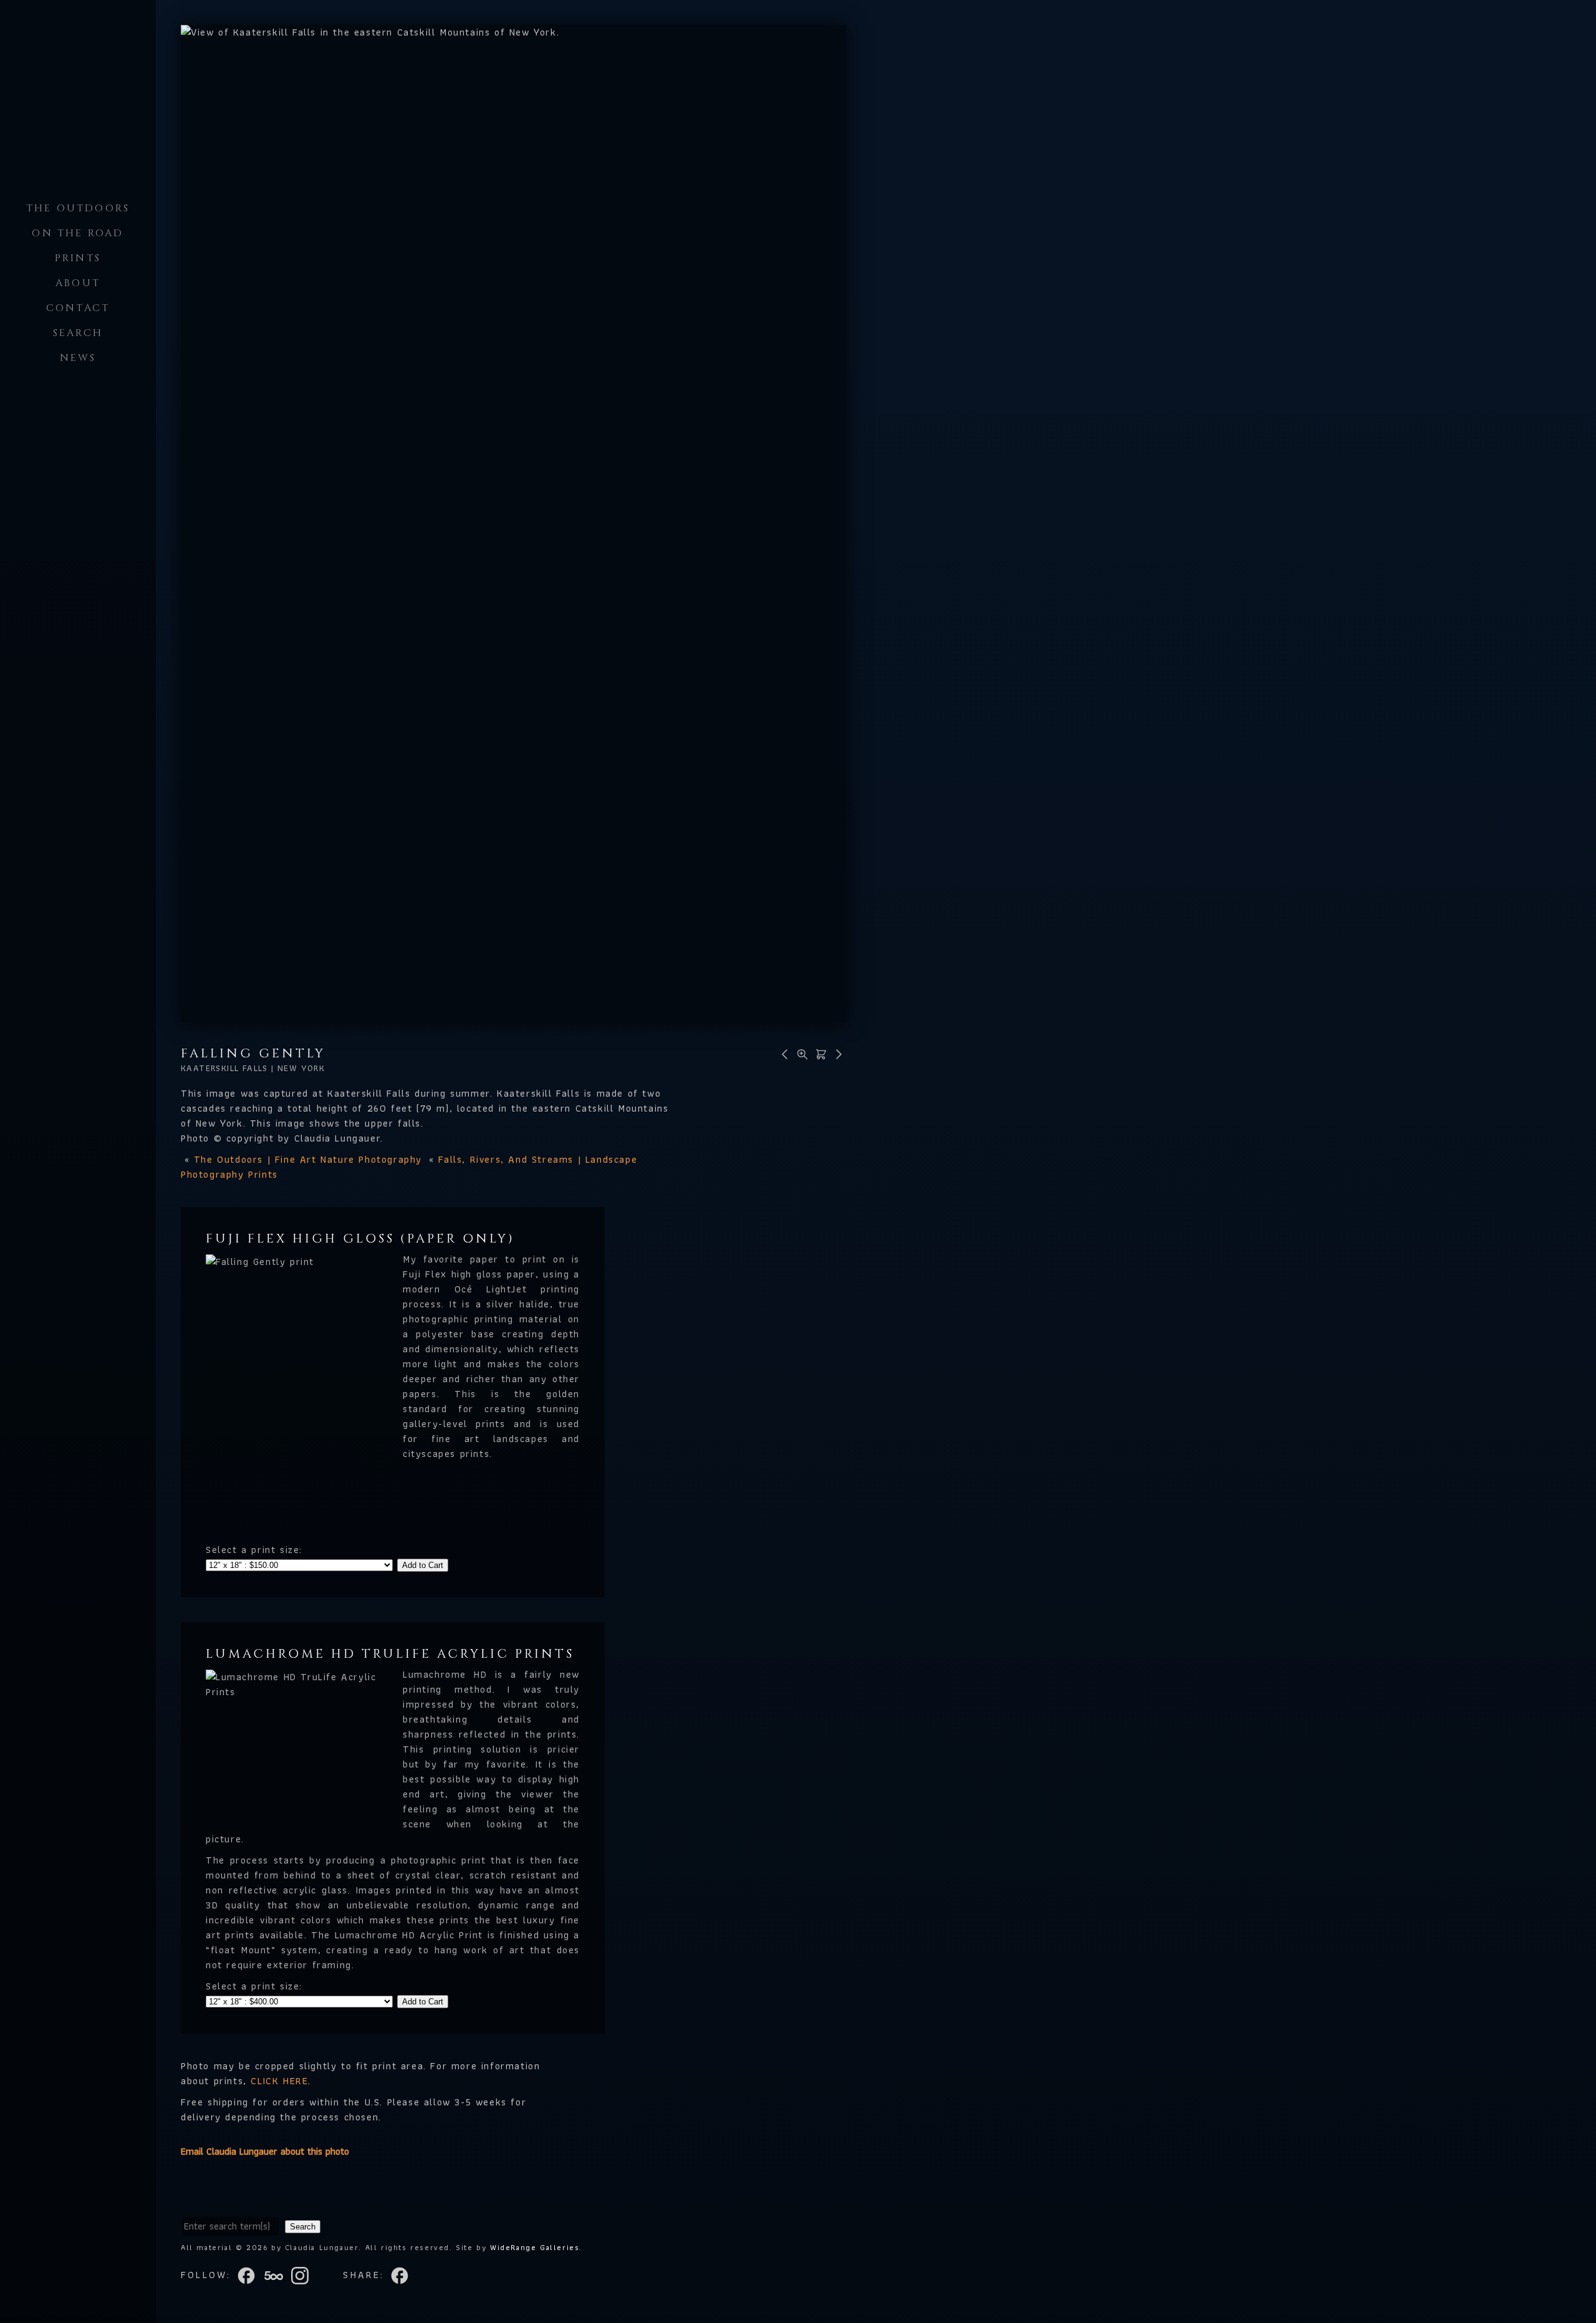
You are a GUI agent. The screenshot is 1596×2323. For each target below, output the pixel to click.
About (78, 283)
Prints (78, 258)
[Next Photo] (837, 1053)
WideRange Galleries (535, 2247)
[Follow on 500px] (277, 2275)
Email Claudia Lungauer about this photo (265, 2151)
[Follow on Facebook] (250, 2275)
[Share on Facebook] (401, 2275)
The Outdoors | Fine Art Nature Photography (308, 1159)
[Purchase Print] (819, 1053)
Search (78, 333)
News (78, 358)
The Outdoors (78, 208)
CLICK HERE (279, 2081)
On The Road (78, 233)
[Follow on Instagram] (304, 2275)
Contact (78, 308)
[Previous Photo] (783, 1053)
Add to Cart (423, 1565)
